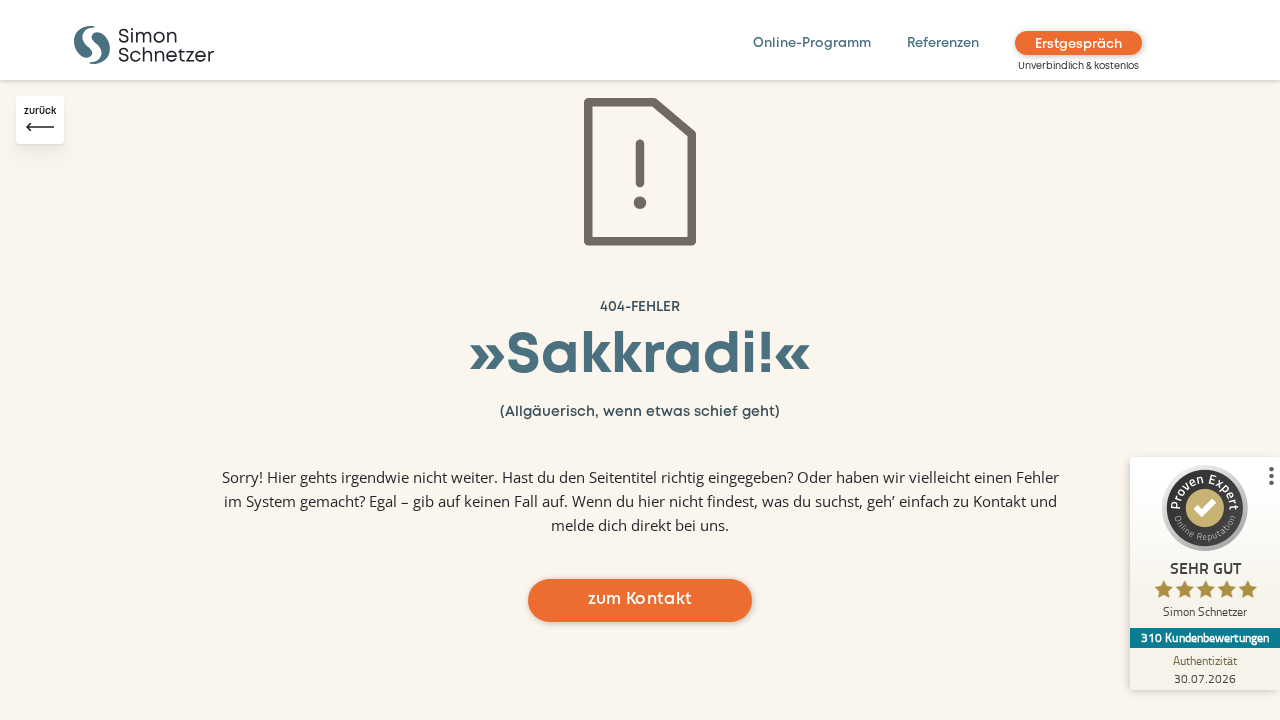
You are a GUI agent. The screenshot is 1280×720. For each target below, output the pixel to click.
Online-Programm (812, 43)
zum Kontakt (640, 599)
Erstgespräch (1078, 44)
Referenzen (943, 43)
